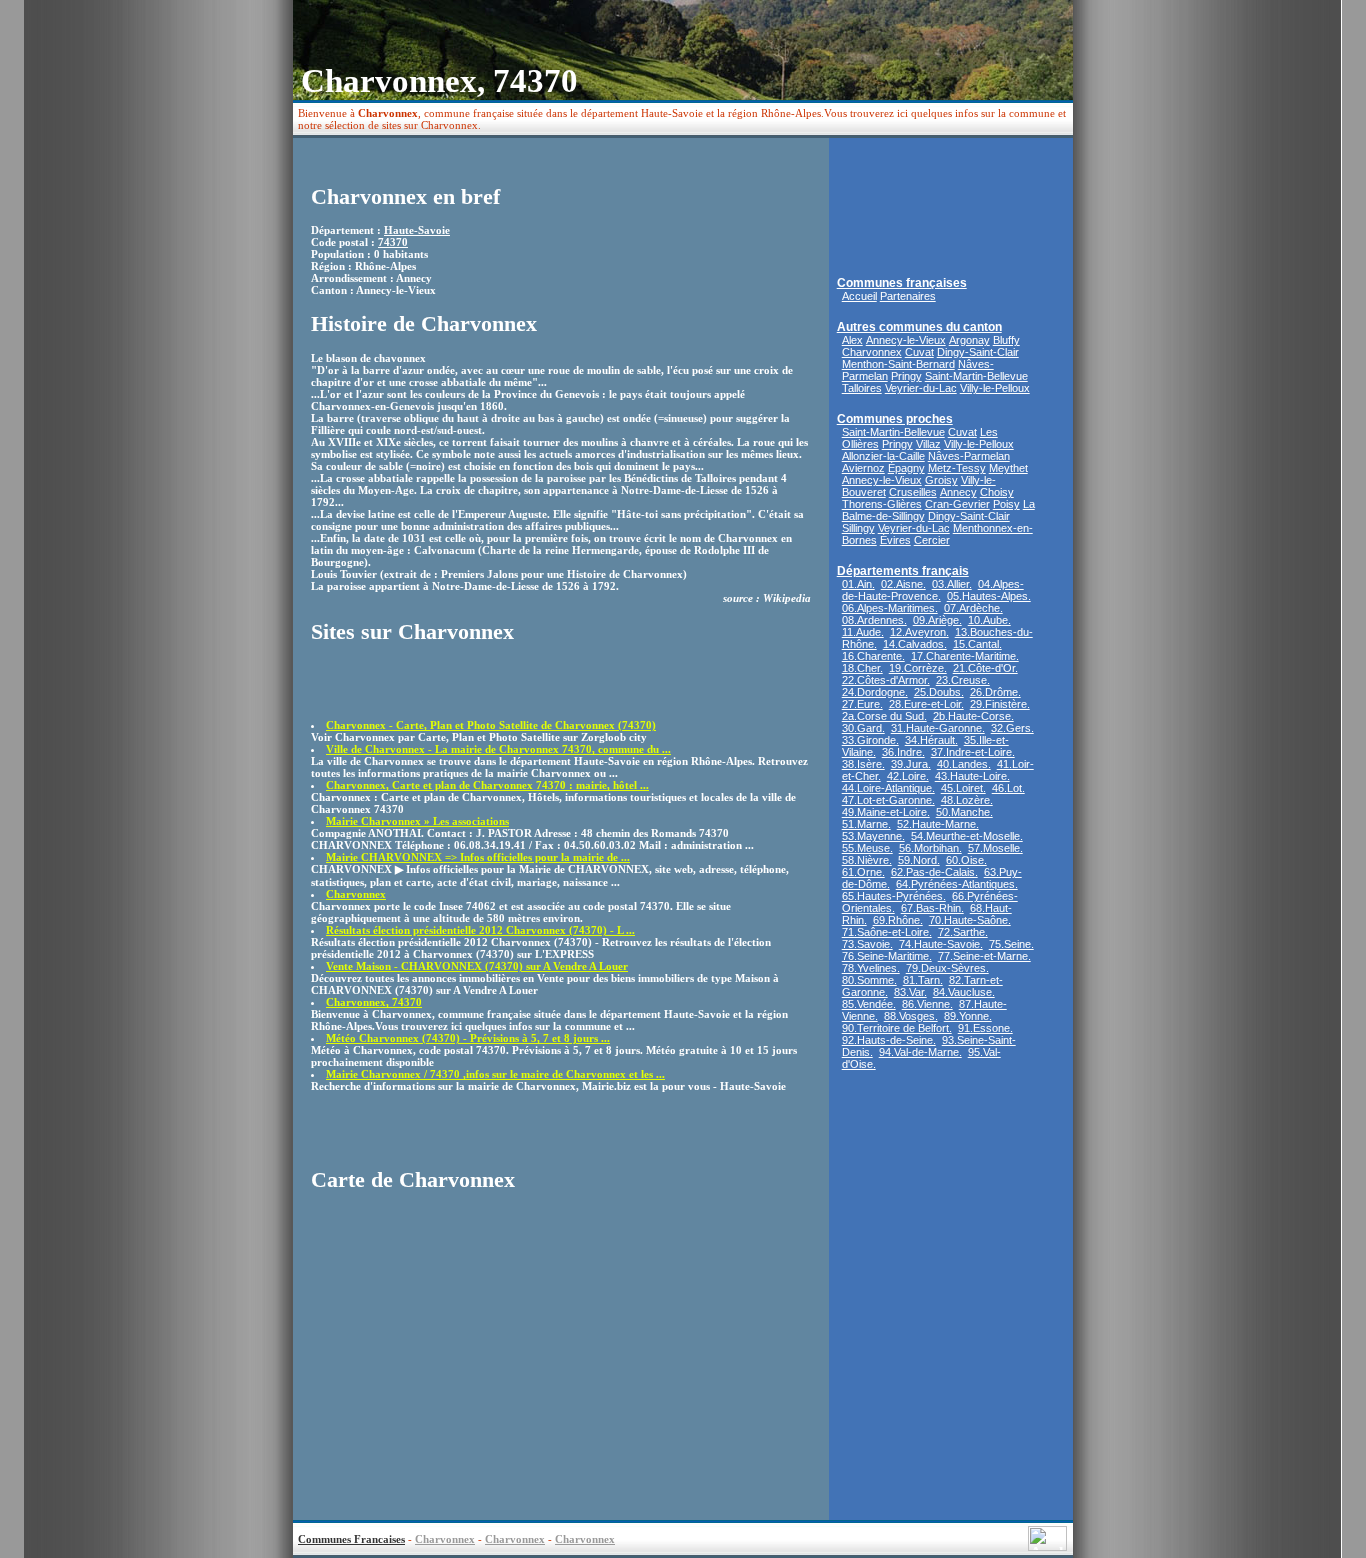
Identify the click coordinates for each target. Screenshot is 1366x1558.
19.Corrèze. (918, 668)
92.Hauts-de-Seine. (889, 1040)
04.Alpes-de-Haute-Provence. (933, 590)
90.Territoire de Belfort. (897, 1028)
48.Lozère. (967, 800)
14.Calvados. (915, 644)
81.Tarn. (923, 980)
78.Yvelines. (871, 968)
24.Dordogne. (875, 692)
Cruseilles (913, 492)
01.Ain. (858, 584)
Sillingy (858, 528)
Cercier (932, 540)
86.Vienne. (927, 1004)
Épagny (906, 468)
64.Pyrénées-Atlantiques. (957, 884)
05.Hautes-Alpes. (989, 596)
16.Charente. (873, 656)
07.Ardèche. (973, 608)
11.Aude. (863, 632)
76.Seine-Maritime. (887, 956)
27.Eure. (862, 704)
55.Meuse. (867, 848)
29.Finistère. (1000, 704)
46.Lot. (1008, 788)
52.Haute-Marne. (938, 824)
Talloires (862, 388)
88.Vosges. (911, 1016)
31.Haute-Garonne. (938, 728)
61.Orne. (863, 872)
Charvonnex (872, 352)
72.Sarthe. (963, 932)
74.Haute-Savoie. (941, 944)
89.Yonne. (968, 1016)
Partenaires (908, 296)
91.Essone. (985, 1028)
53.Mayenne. (873, 836)
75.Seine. (1011, 944)
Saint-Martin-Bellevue (976, 376)
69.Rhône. (898, 920)
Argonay (969, 340)
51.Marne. (866, 824)
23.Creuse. (963, 680)
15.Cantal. (977, 644)
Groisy (941, 480)
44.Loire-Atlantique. (888, 788)
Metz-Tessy (957, 468)
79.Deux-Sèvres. (947, 968)
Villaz (928, 444)
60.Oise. (966, 860)
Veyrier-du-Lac (921, 388)
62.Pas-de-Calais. (934, 872)
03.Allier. (952, 584)
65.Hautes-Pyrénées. (894, 896)
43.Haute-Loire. (972, 776)
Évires (895, 540)
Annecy (958, 492)
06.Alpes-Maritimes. (890, 608)
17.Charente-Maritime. (965, 656)
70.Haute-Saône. (970, 920)
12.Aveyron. (919, 632)
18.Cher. (862, 668)
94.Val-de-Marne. (920, 1052)
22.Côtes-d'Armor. (886, 680)
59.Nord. (919, 860)
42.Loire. (908, 776)
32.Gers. (1012, 728)
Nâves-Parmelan (969, 456)
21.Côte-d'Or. (985, 668)
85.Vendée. (869, 1004)
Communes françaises (902, 283)
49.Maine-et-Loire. (886, 812)
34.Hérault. (931, 740)
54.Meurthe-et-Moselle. (967, 836)
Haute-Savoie (417, 230)
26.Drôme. (995, 692)
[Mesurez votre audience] (1047, 1545)
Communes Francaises (351, 1539)
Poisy (1006, 504)
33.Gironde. (870, 740)
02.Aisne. (903, 584)
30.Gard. (863, 728)
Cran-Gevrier (957, 504)
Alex (852, 340)
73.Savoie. (867, 944)
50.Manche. (964, 812)
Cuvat (919, 352)
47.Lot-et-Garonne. (888, 800)
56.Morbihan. (930, 848)
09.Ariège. (937, 620)
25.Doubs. (939, 692)
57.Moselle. (995, 848)
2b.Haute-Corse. (973, 716)
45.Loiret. (963, 788)
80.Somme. (869, 980)
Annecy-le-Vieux (906, 340)
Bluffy (1006, 340)
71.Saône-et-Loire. (887, 932)
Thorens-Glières (882, 504)
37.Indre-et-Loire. (973, 752)
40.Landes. (964, 764)
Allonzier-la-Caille (883, 456)
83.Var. (910, 992)
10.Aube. (989, 620)
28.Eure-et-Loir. (926, 704)
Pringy (906, 376)
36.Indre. (903, 752)
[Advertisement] (428, 689)
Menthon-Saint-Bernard (898, 364)
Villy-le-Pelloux (995, 388)
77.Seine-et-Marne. (984, 956)
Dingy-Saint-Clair (978, 352)
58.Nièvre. (867, 860)
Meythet (1008, 468)
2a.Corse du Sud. (884, 716)
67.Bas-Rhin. (932, 908)
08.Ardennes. (874, 620)
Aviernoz (863, 468)
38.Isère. (863, 764)
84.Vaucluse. (964, 992)
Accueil (859, 296)
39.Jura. (911, 764)
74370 (393, 242)
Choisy (997, 492)
